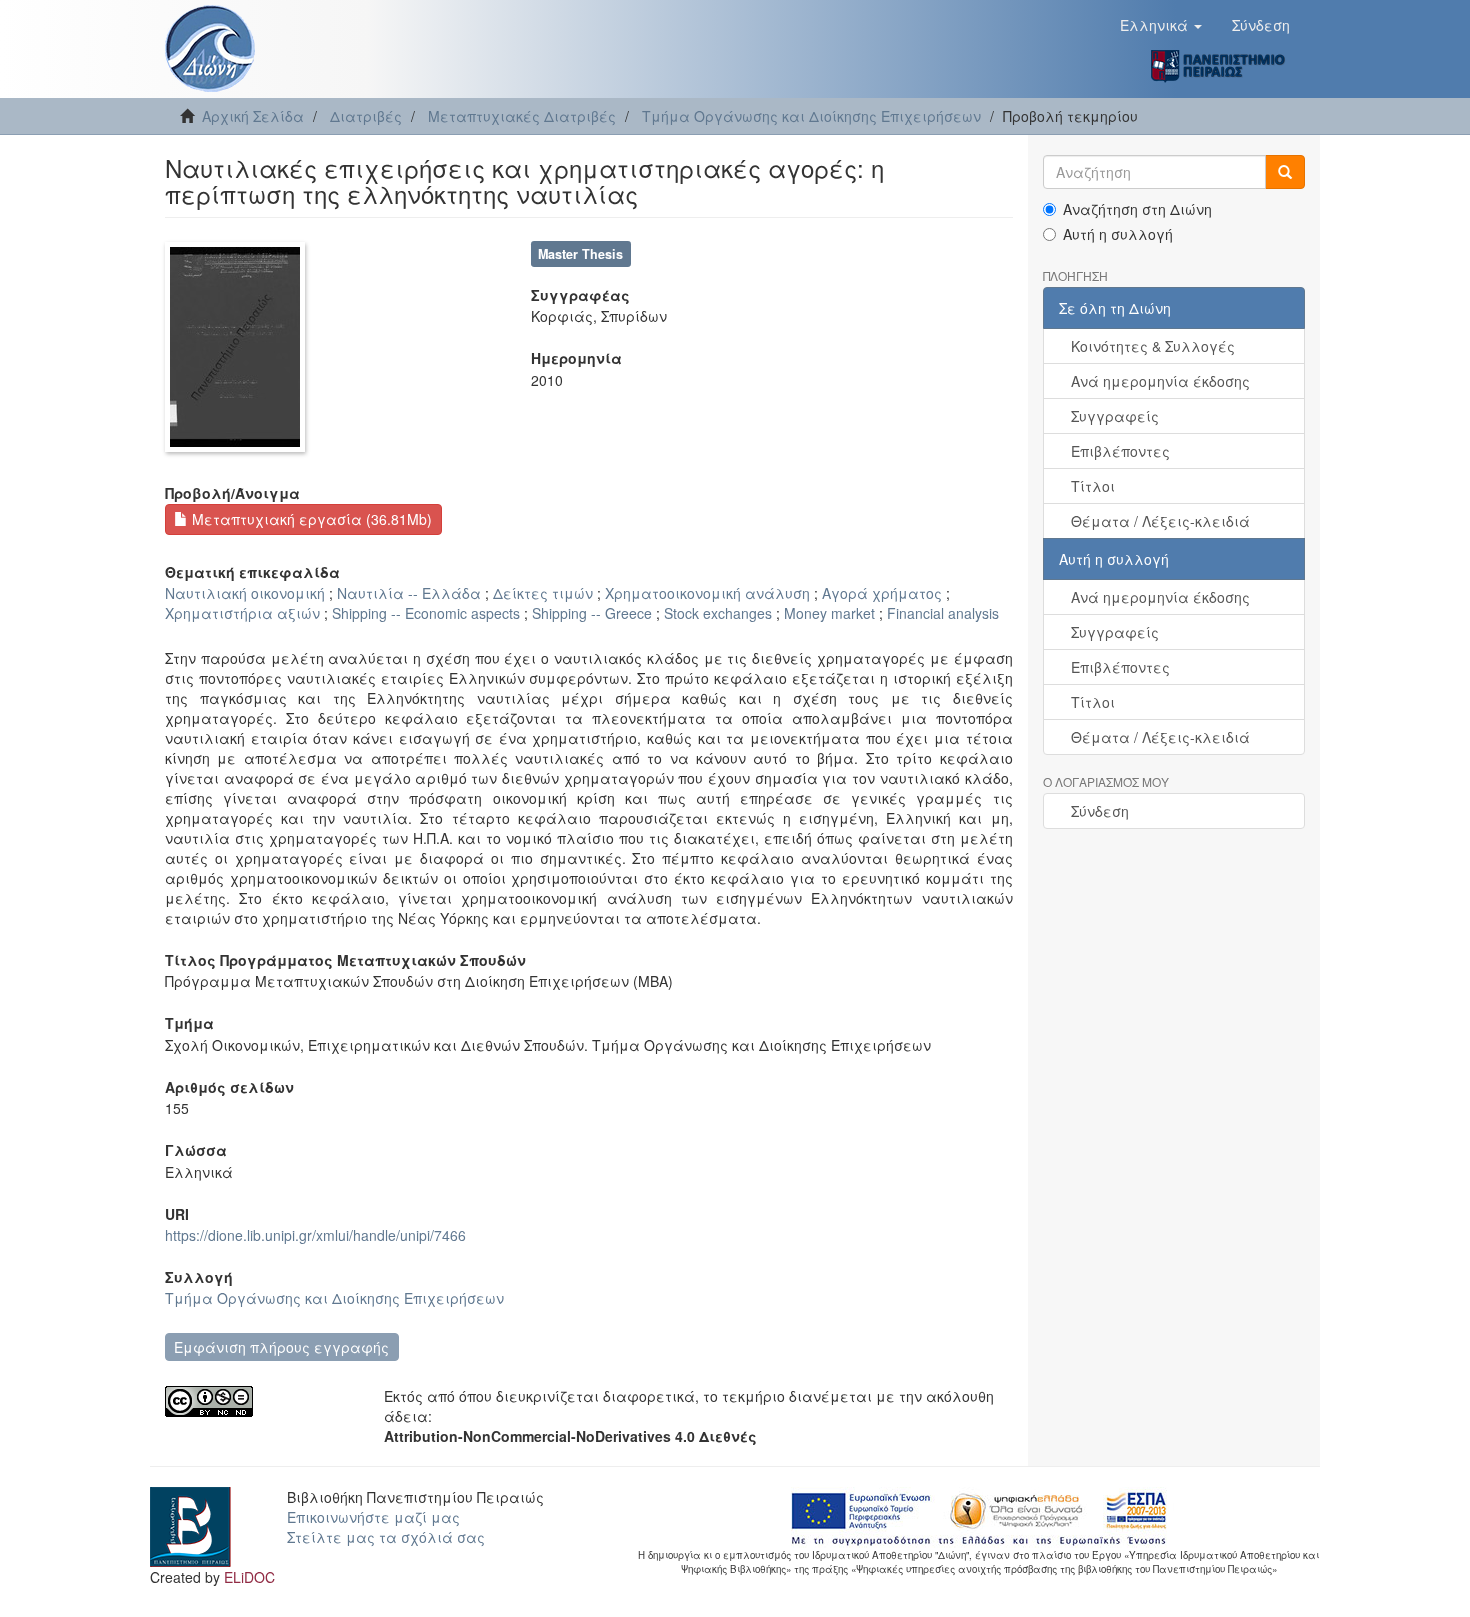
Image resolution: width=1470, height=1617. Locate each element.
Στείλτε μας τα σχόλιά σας (386, 1537)
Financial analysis (943, 613)
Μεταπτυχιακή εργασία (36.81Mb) (310, 519)
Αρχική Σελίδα (253, 116)
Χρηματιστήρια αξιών (242, 613)
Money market (829, 613)
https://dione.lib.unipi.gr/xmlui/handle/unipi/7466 (315, 1235)
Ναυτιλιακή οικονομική (245, 593)
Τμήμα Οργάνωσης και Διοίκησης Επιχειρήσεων (811, 116)
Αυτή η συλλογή (1118, 234)
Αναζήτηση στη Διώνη (1137, 209)
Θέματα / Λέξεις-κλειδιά (1160, 521)
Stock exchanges (718, 613)
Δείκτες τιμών (543, 593)
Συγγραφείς (1115, 416)
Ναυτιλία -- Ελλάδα (409, 593)
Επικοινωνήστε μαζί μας (373, 1517)
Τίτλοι (1093, 486)
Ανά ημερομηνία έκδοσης (1160, 381)
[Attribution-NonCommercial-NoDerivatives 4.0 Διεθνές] (259, 1401)
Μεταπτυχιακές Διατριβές (522, 116)
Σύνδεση (1100, 811)
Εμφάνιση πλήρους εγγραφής (281, 1347)
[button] (1161, 25)
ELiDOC (249, 1577)
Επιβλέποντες (1120, 451)
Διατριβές (366, 116)
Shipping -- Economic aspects (426, 613)
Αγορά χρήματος (882, 593)
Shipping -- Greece (592, 613)
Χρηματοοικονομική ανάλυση (707, 593)
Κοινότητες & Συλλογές (1153, 346)
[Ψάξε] (1285, 172)
